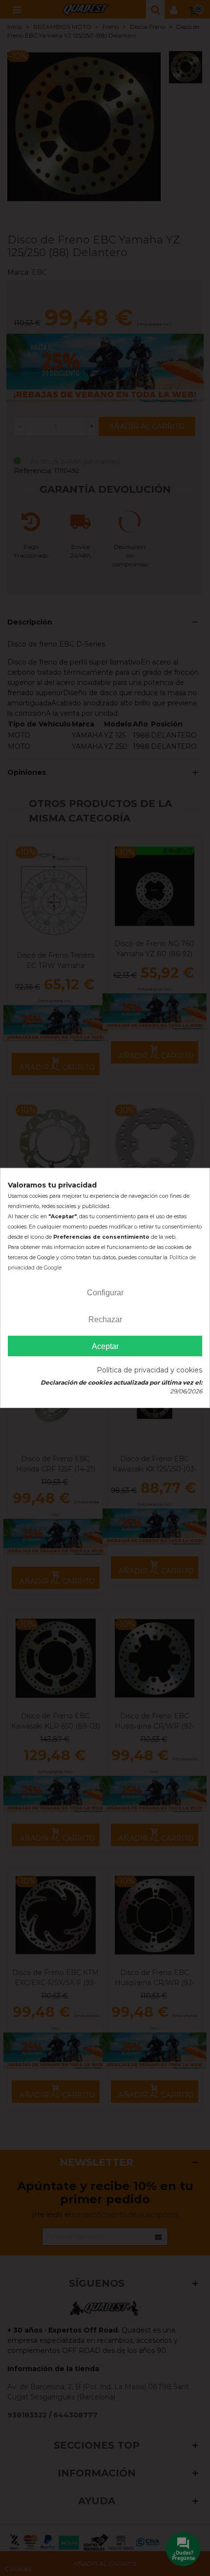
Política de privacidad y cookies (149, 1370)
